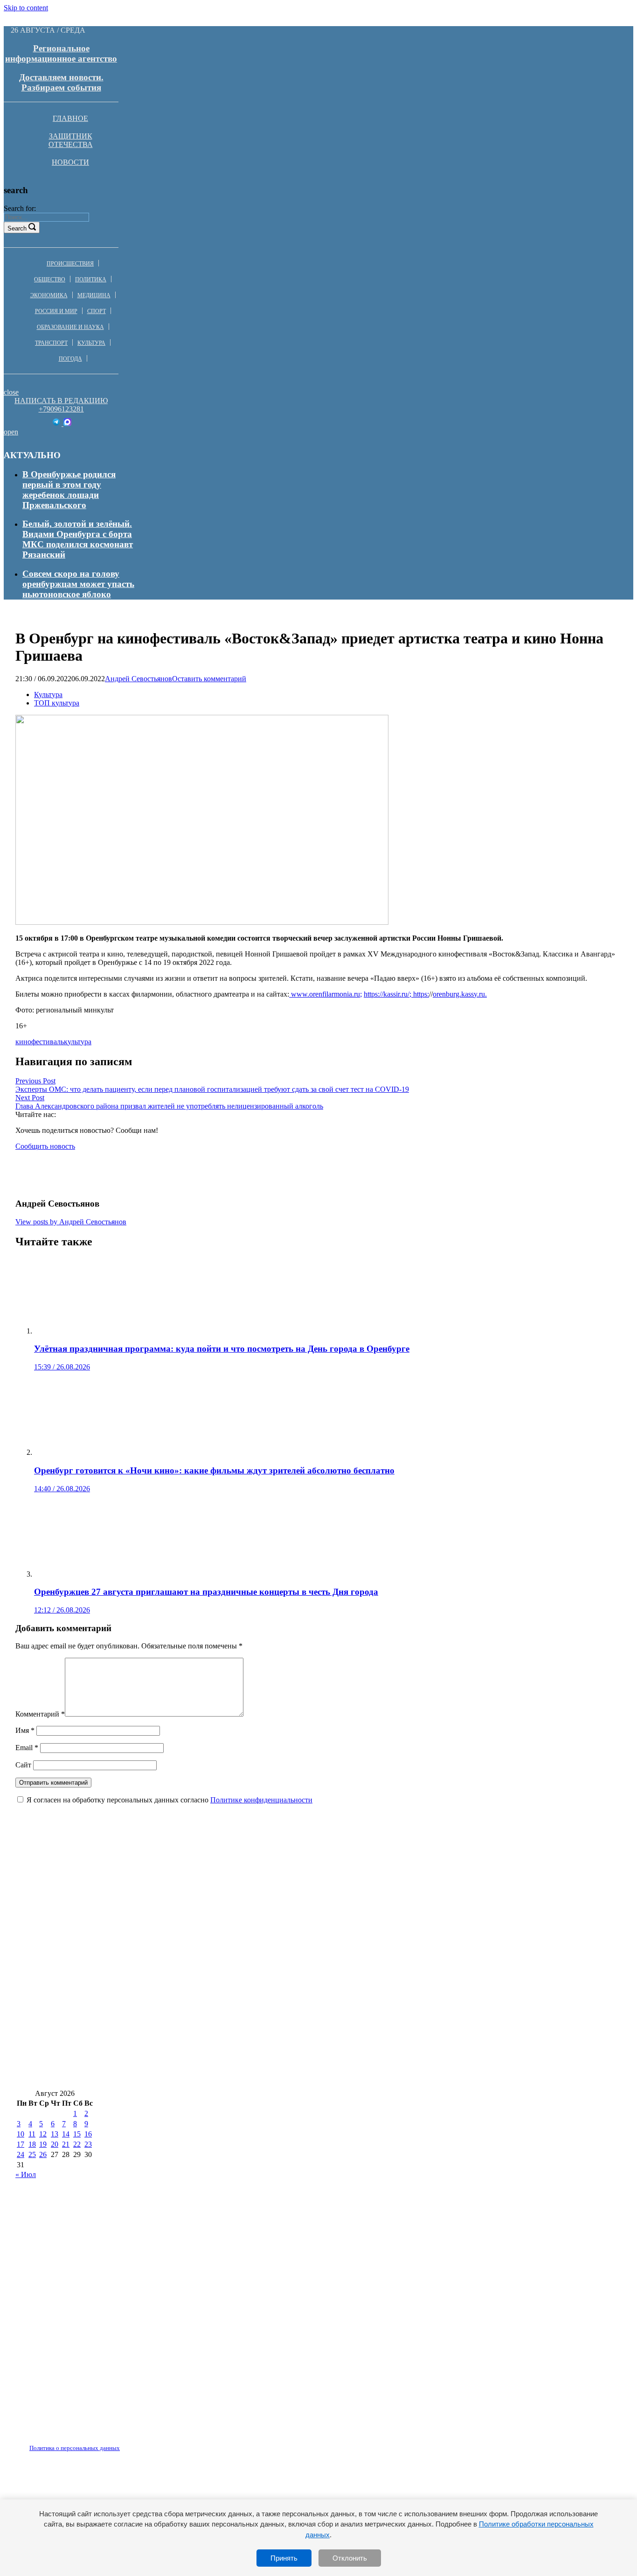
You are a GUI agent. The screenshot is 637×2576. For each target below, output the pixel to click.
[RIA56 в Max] (67, 423)
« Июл (26, 2175)
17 (21, 2144)
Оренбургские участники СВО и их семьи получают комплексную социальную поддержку (200, 1881)
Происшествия (70, 264)
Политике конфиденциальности (261, 1800)
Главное (70, 118)
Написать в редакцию (61, 401)
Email (27, 1748)
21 (66, 2144)
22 (77, 2144)
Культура (91, 343)
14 (66, 2134)
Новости (70, 162)
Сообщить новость (45, 1146)
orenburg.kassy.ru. (460, 994)
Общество (50, 279)
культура (78, 1042)
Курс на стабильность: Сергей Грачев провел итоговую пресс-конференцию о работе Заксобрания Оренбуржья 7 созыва (260, 2075)
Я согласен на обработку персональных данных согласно (170, 1800)
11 (32, 2134)
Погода (70, 359)
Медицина (94, 295)
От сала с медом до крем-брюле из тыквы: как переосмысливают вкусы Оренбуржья (188, 1964)
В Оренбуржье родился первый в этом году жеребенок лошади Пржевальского (69, 490)
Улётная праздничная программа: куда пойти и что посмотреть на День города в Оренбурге (203, 2048)
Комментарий (40, 1714)
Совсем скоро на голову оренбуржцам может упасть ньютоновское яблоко (78, 584)
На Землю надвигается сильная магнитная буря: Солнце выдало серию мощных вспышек (199, 2020)
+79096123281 (61, 409)
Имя (25, 1730)
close (11, 392)
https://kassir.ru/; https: (396, 994)
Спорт (97, 311)
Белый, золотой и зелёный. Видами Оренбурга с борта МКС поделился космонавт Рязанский (78, 539)
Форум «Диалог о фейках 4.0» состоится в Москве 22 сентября (142, 1937)
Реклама (111, 2443)
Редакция (67, 2443)
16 (88, 2134)
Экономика (49, 295)
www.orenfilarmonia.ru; (325, 994)
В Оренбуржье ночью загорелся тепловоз (389, 1992)
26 (43, 2154)
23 (88, 2144)
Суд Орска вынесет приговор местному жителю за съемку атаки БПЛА (160, 1992)
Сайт (23, 1765)
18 (32, 2144)
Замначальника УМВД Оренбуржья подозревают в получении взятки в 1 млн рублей (442, 1937)
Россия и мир (56, 311)
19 (43, 2144)
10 (21, 2134)
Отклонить (350, 2558)
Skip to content (26, 8)
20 (55, 2144)
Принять (284, 2558)
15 (77, 2134)
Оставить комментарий (209, 679)
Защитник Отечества (71, 140)
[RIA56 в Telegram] (57, 423)
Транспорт (51, 343)
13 (55, 2134)
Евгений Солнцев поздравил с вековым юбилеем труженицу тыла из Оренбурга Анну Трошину (210, 1909)
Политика (91, 279)
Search (17, 228)
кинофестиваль (40, 1042)
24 (21, 2154)
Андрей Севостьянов (138, 679)
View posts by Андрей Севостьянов (71, 1222)
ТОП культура (57, 703)
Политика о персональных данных (75, 2448)
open (11, 432)
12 (43, 2134)
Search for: (20, 208)
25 (32, 2154)
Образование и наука (70, 327)
